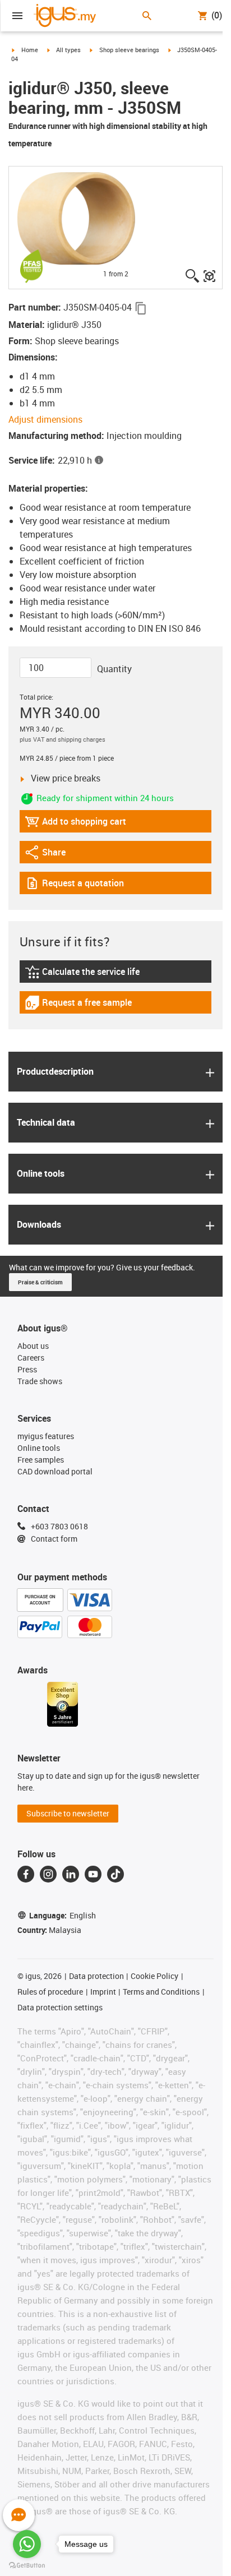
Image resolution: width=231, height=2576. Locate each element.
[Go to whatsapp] (27, 2544)
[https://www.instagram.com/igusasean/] (48, 1874)
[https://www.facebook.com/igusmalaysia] (26, 1874)
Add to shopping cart (75, 824)
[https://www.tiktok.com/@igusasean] (115, 1874)
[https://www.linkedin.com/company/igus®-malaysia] (71, 1874)
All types (68, 50)
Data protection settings (60, 2007)
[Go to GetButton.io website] (27, 2565)
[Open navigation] (17, 16)
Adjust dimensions (45, 419)
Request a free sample (78, 1005)
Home (30, 50)
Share (56, 855)
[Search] (147, 16)
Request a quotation (74, 885)
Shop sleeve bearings (129, 50)
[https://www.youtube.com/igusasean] (93, 1874)
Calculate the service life (84, 974)
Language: (63, 1915)
